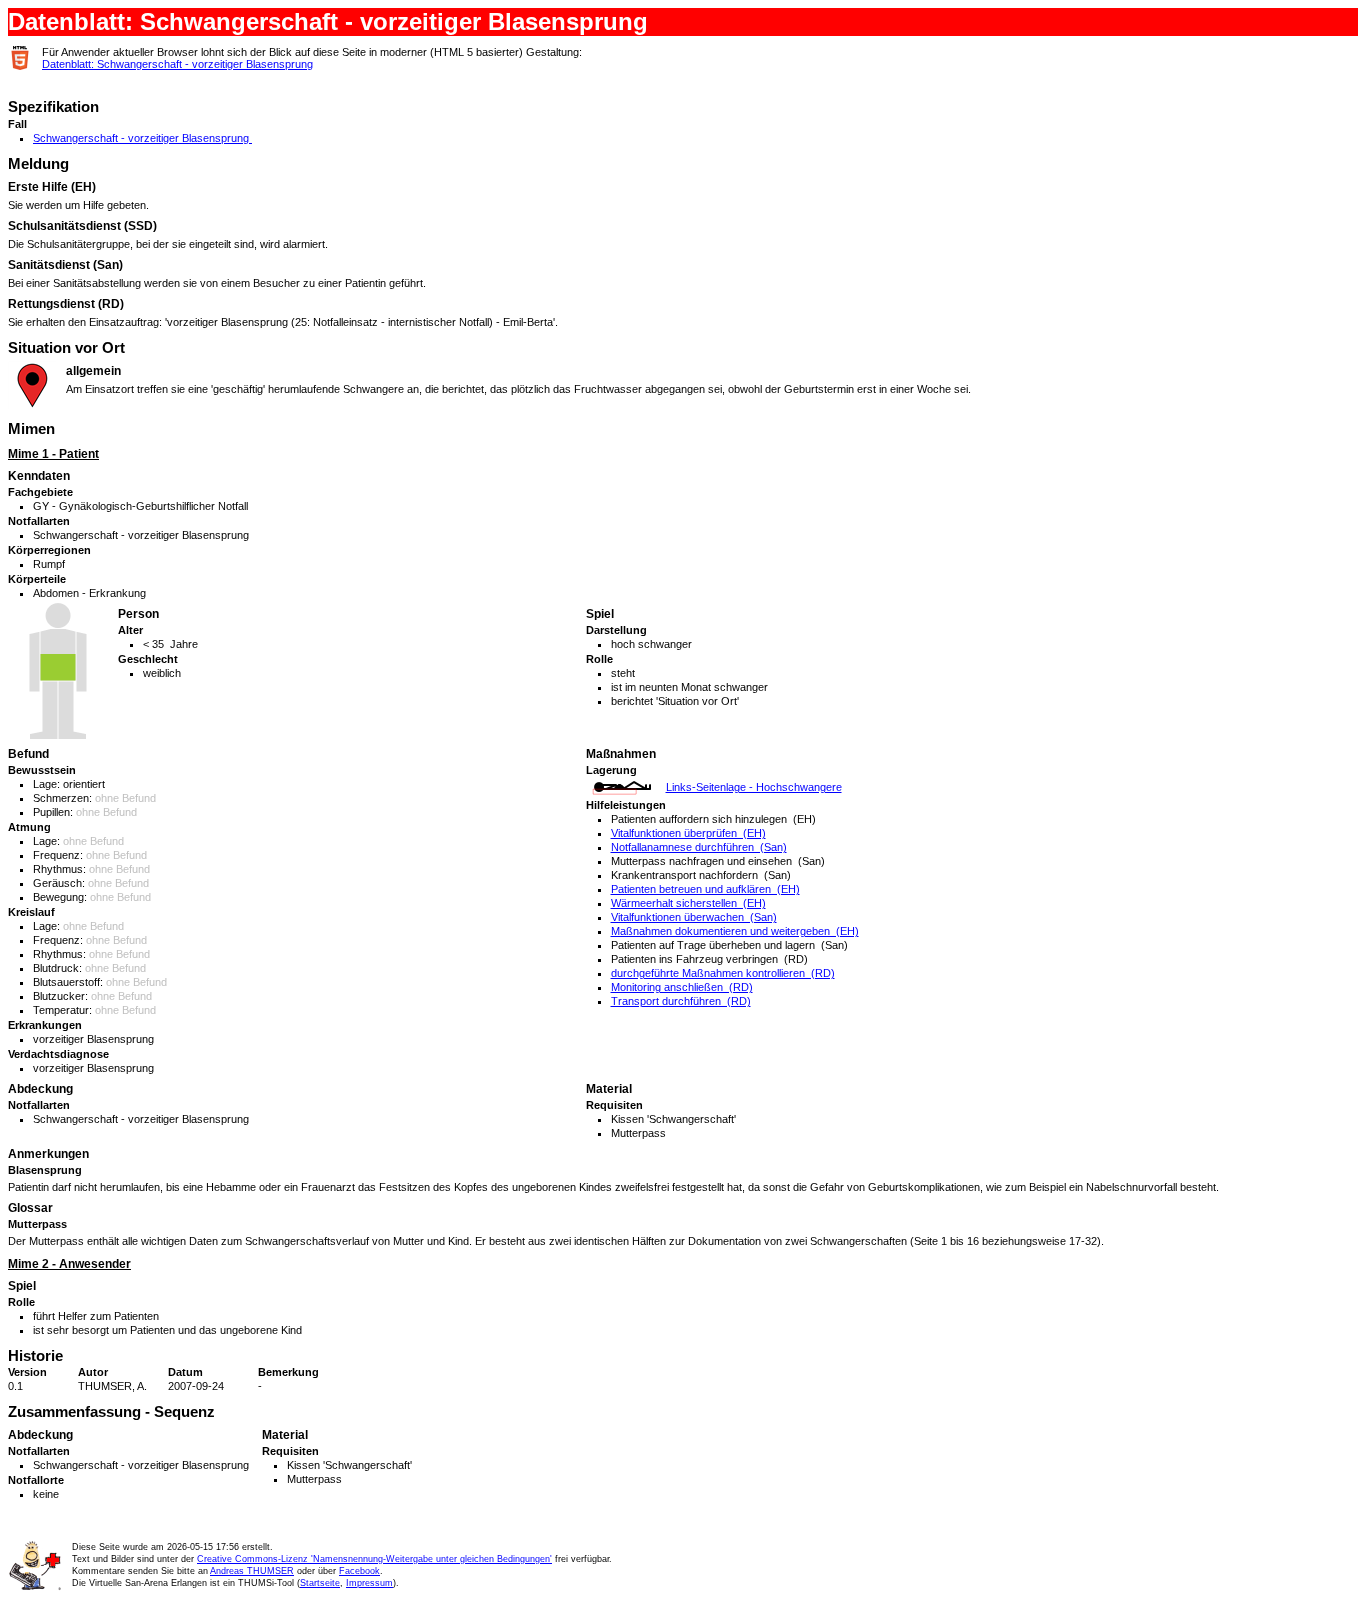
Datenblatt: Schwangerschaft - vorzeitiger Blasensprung (177, 64)
